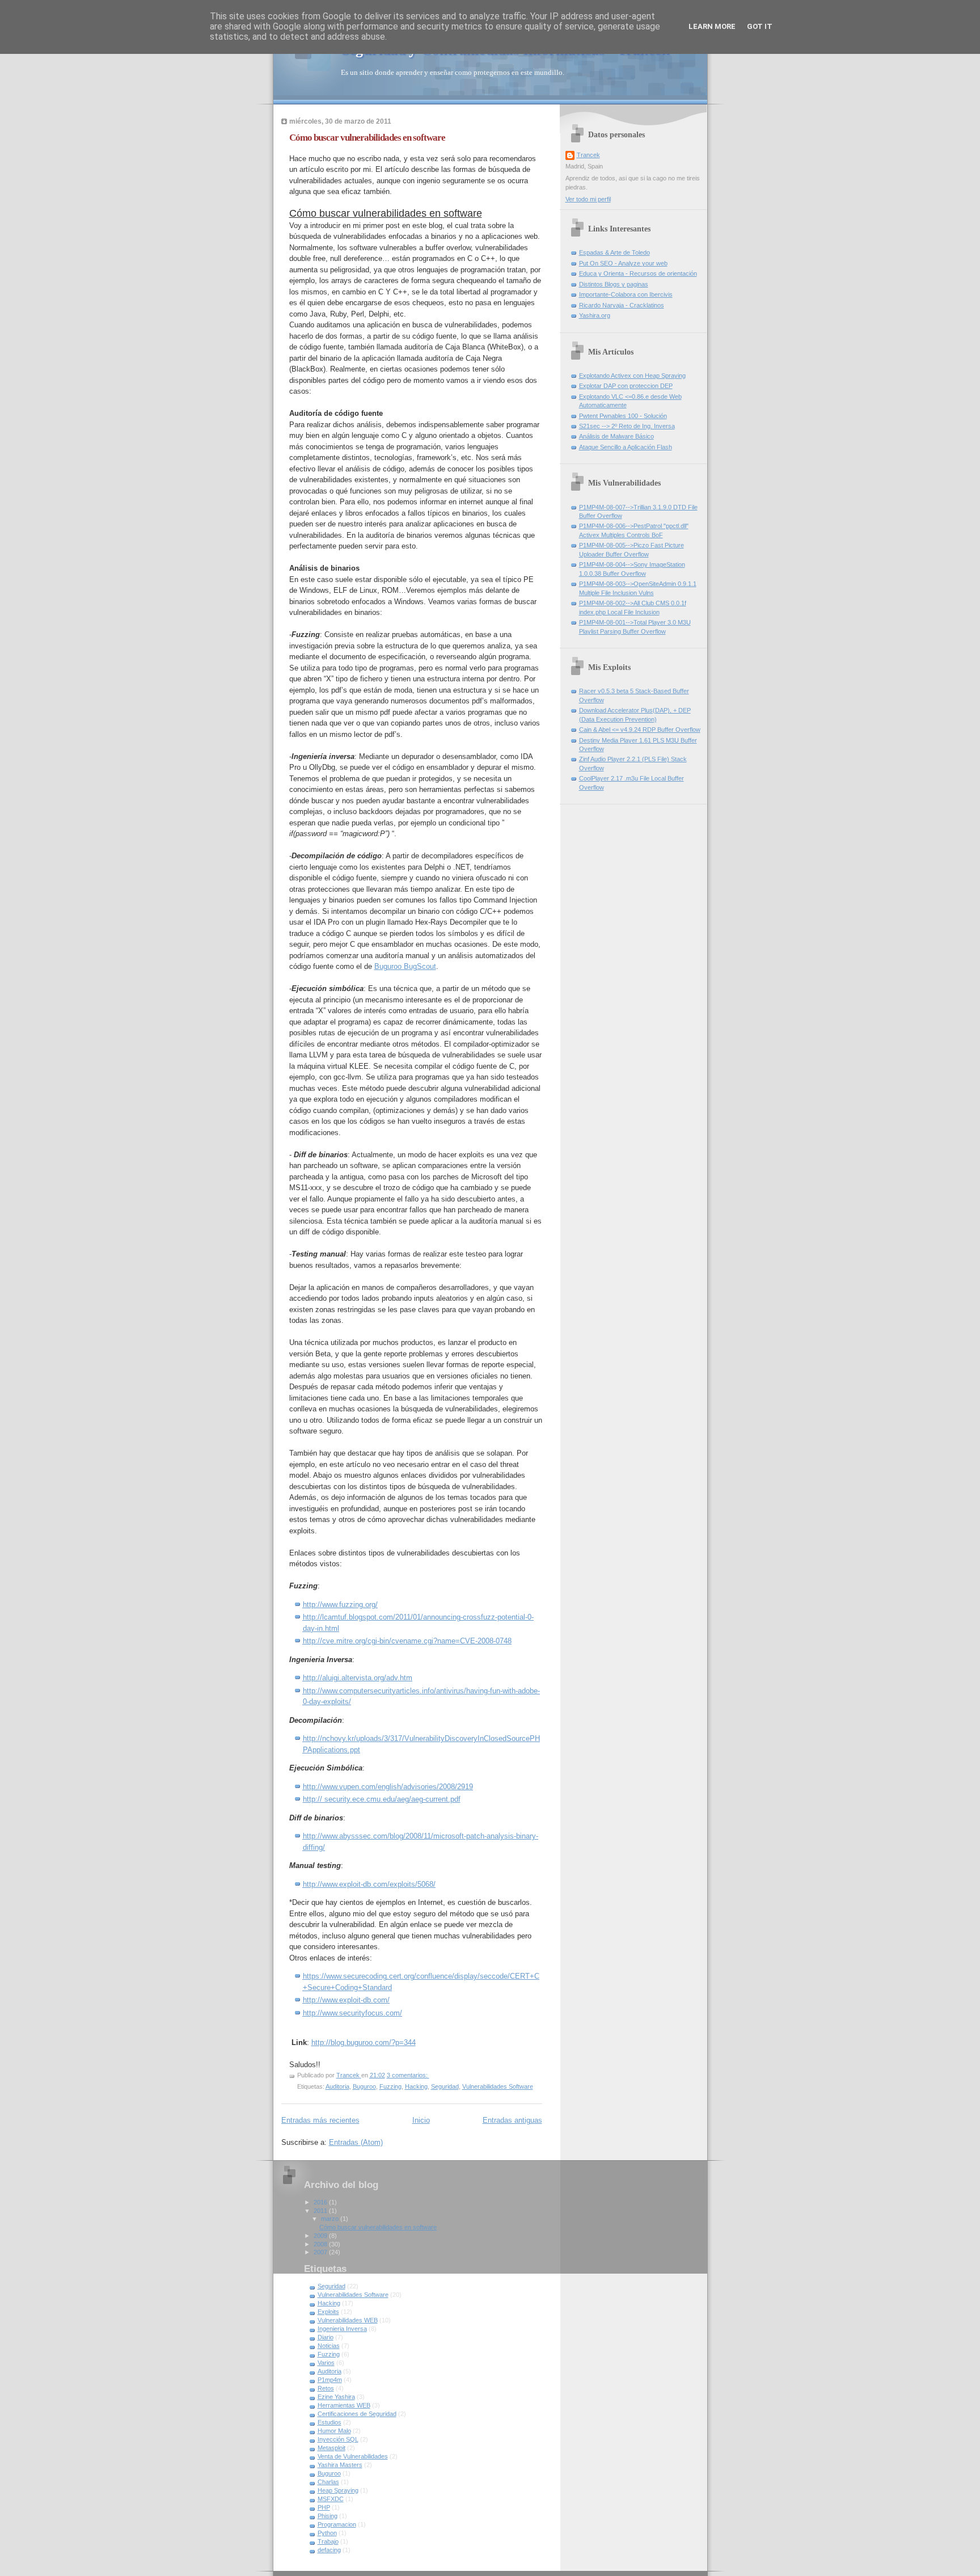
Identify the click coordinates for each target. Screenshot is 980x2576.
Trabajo (328, 2541)
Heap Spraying (338, 2490)
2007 (321, 2252)
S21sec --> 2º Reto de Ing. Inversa (627, 426)
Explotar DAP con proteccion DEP (626, 386)
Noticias (329, 2346)
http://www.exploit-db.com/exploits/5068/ (369, 1884)
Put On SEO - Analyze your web (623, 263)
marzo (331, 2219)
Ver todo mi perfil (588, 199)
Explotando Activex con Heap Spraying (632, 376)
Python (327, 2533)
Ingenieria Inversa (342, 2329)
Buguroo (364, 2086)
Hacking (416, 2086)
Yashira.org (595, 315)
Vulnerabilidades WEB (348, 2320)
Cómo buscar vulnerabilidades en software (367, 138)
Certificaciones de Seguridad (357, 2414)
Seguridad (445, 2086)
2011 (321, 2211)
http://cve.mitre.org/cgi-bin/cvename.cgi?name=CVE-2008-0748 (407, 1641)
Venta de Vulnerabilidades (353, 2456)
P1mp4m (330, 2380)
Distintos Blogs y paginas (614, 284)
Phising (328, 2516)
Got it (760, 26)
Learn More (712, 26)
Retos (326, 2388)
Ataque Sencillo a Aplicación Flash (626, 447)
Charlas (328, 2482)
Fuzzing (390, 2086)
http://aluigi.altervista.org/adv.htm (358, 1678)
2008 (321, 2244)
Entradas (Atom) (356, 2142)
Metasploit (331, 2448)
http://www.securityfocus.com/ (352, 2013)
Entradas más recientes (320, 2120)
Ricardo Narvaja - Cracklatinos (622, 305)
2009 (321, 2236)
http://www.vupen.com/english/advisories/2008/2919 (388, 1787)
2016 (321, 2202)
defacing (329, 2550)
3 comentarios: (408, 2075)
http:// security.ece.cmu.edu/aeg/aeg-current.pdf (382, 1799)
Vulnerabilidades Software (498, 2086)
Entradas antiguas (512, 2120)
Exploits (328, 2312)
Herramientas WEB (344, 2405)
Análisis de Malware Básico (616, 436)
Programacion (337, 2524)
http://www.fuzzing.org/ (340, 1605)
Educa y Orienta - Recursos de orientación (638, 273)
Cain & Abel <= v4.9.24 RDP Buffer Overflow (640, 730)
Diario (326, 2337)
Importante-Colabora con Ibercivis (626, 294)
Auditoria (337, 2086)
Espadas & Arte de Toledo (614, 252)
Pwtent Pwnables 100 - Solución (623, 416)
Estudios (330, 2422)
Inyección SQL (338, 2439)
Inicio (421, 2120)
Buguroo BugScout (405, 966)
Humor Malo (334, 2431)
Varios (326, 2363)
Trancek (588, 155)
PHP (324, 2507)
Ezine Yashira (336, 2397)
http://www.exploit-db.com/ (346, 2000)
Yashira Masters (340, 2465)
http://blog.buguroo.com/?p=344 (364, 2042)
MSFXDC (331, 2499)
